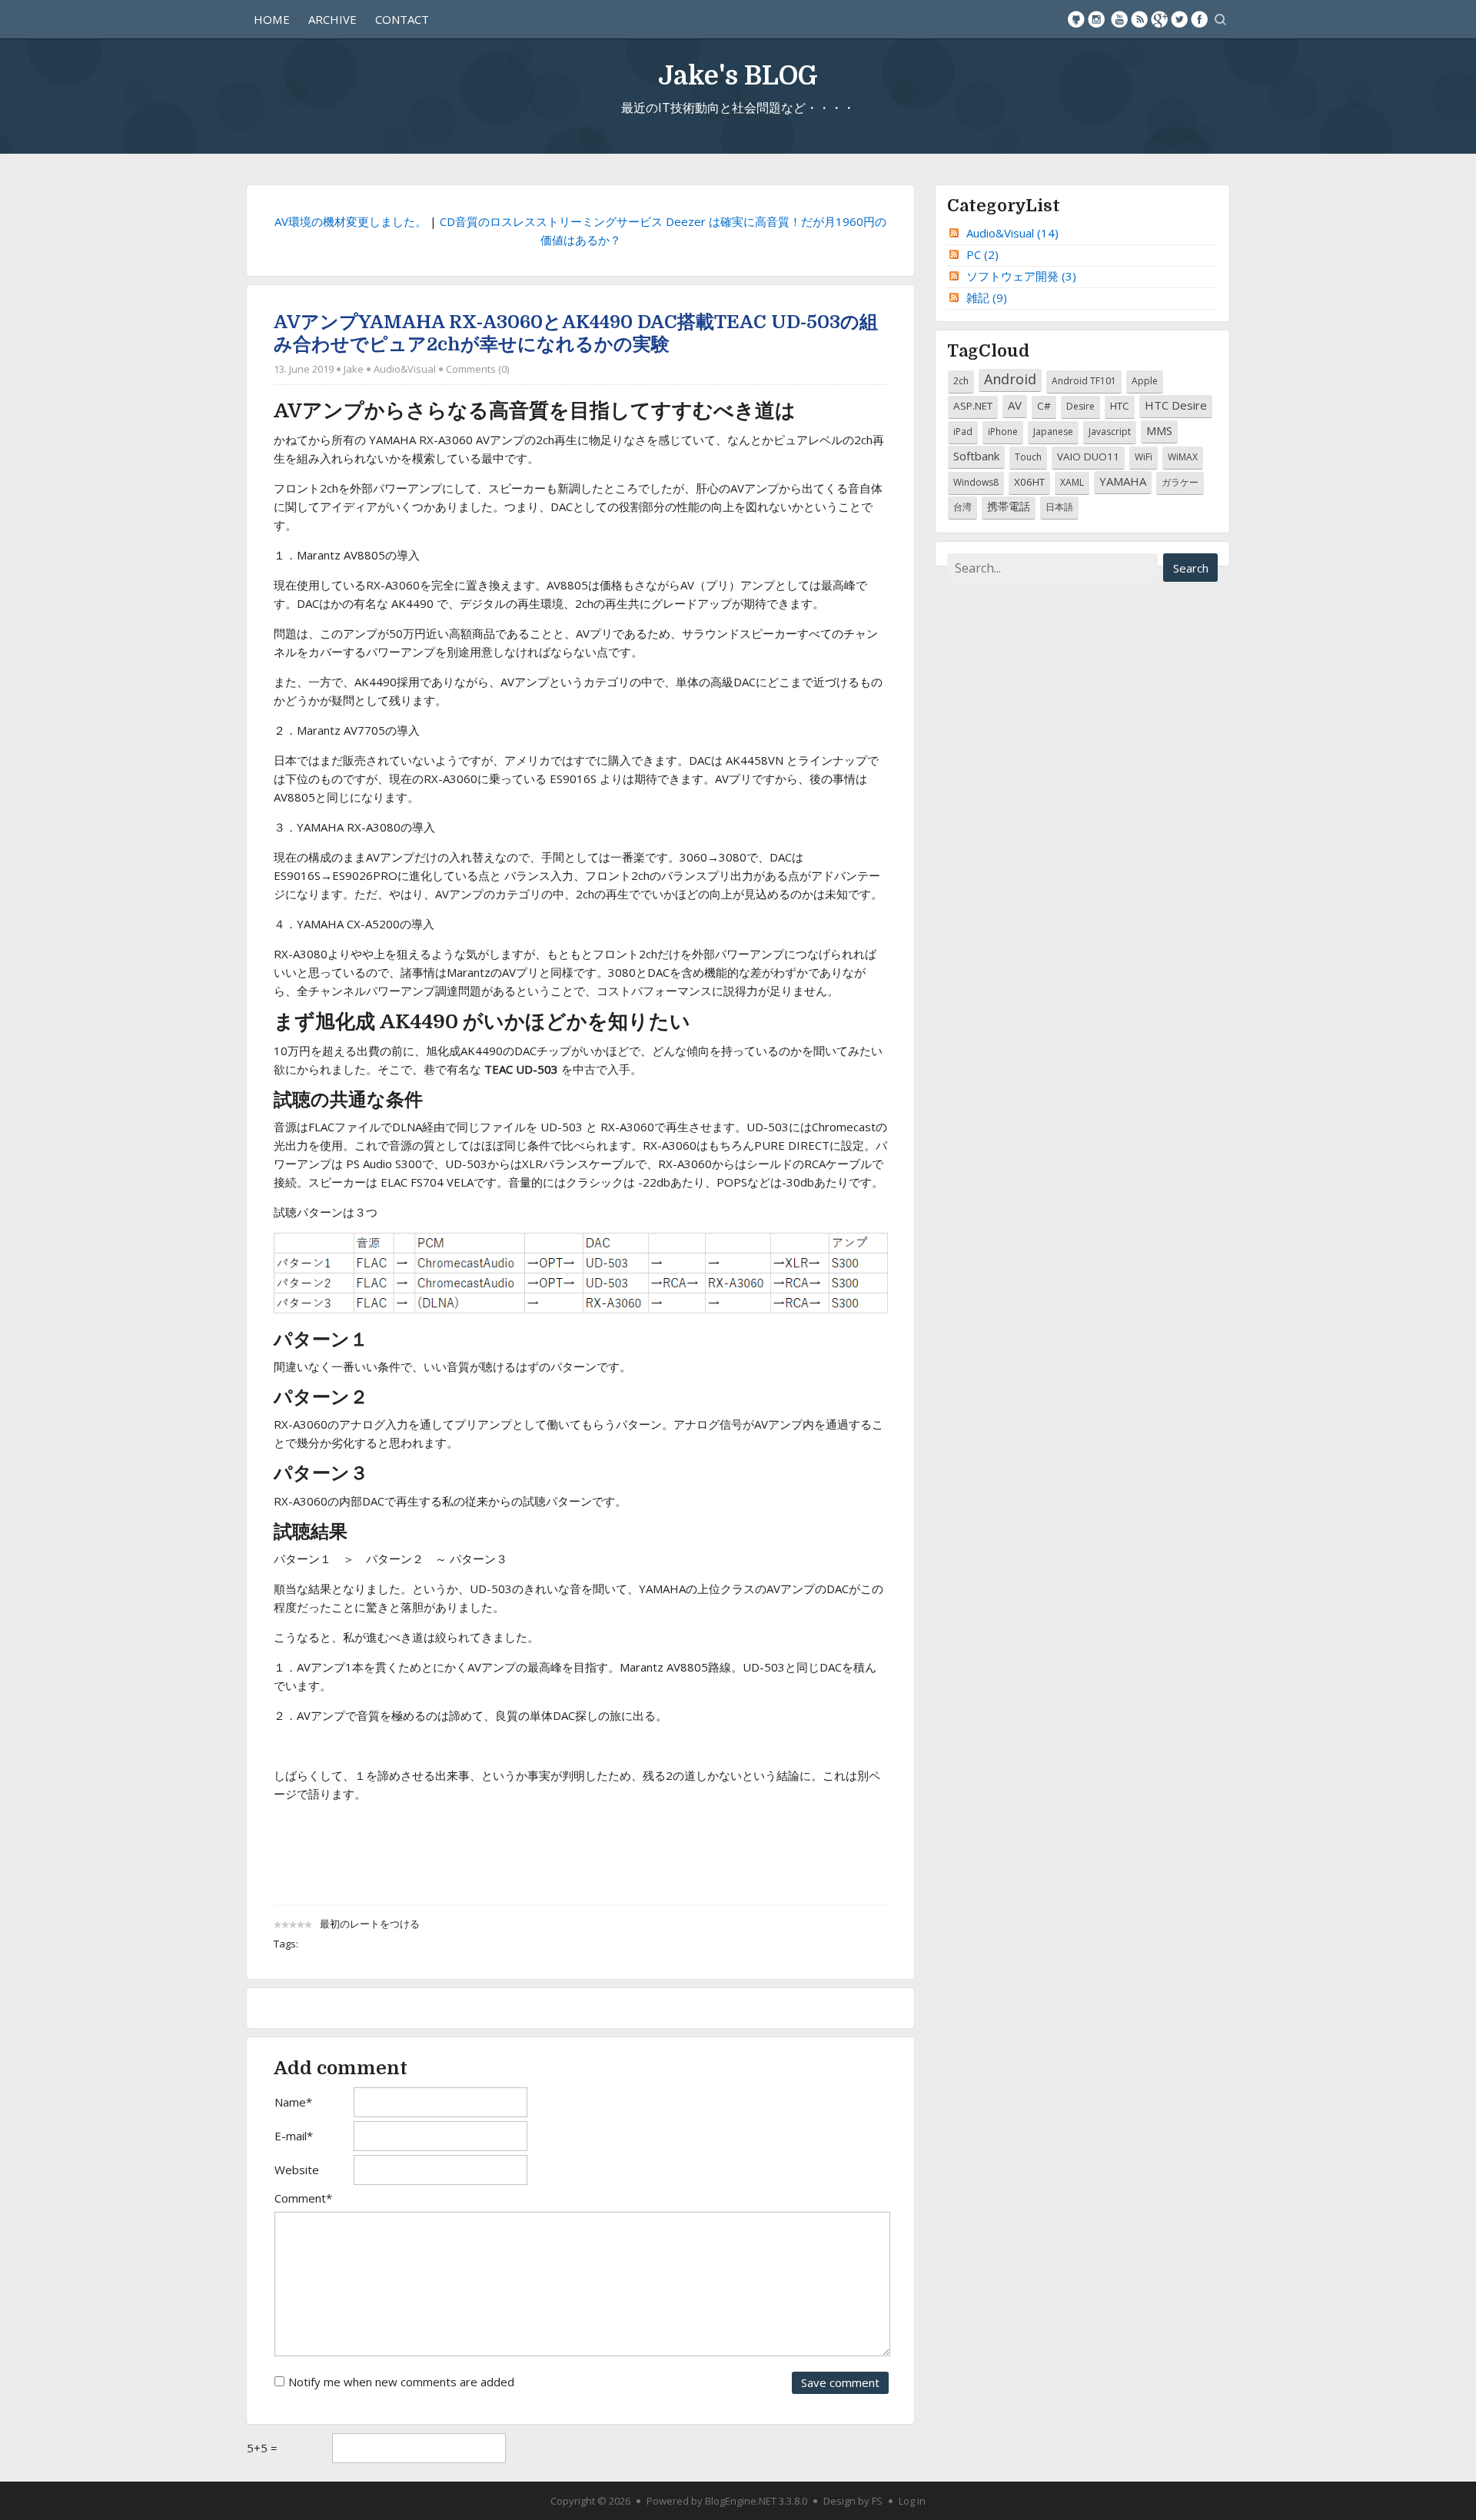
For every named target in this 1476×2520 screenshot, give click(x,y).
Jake (354, 369)
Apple (1145, 381)
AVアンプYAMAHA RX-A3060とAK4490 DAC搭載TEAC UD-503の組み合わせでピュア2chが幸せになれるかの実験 (576, 333)
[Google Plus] (1159, 19)
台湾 (962, 507)
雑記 (987, 297)
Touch (1028, 457)
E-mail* (294, 2136)
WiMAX (1183, 457)
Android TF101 (1084, 381)
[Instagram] (1096, 19)
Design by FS (853, 2501)
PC (982, 254)
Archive (332, 19)
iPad (963, 432)
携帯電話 (1009, 506)
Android (1010, 379)
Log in (912, 2501)
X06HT (1029, 482)
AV (1015, 405)
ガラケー (1180, 482)
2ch (961, 381)
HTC (1120, 406)
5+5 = (262, 2448)
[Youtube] (1119, 19)
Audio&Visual (405, 369)
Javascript (1110, 432)
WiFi (1144, 457)
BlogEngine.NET (741, 2501)
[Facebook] (1199, 19)
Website (297, 2170)
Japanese (1053, 432)
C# (1044, 406)
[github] (1076, 19)
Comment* (303, 2198)
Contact (402, 19)
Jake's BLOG (738, 76)
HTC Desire (1176, 405)
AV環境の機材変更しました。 (351, 221)
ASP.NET (973, 406)
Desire (1080, 406)
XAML (1072, 482)
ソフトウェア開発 (1021, 276)
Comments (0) (477, 369)
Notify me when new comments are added (401, 2382)
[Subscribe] (1139, 19)
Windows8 (976, 482)
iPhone (1003, 432)
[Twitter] (1179, 19)
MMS (1159, 430)
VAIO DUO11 (1088, 457)
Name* (293, 2102)
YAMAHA (1123, 481)
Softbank (976, 456)
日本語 (1059, 507)
